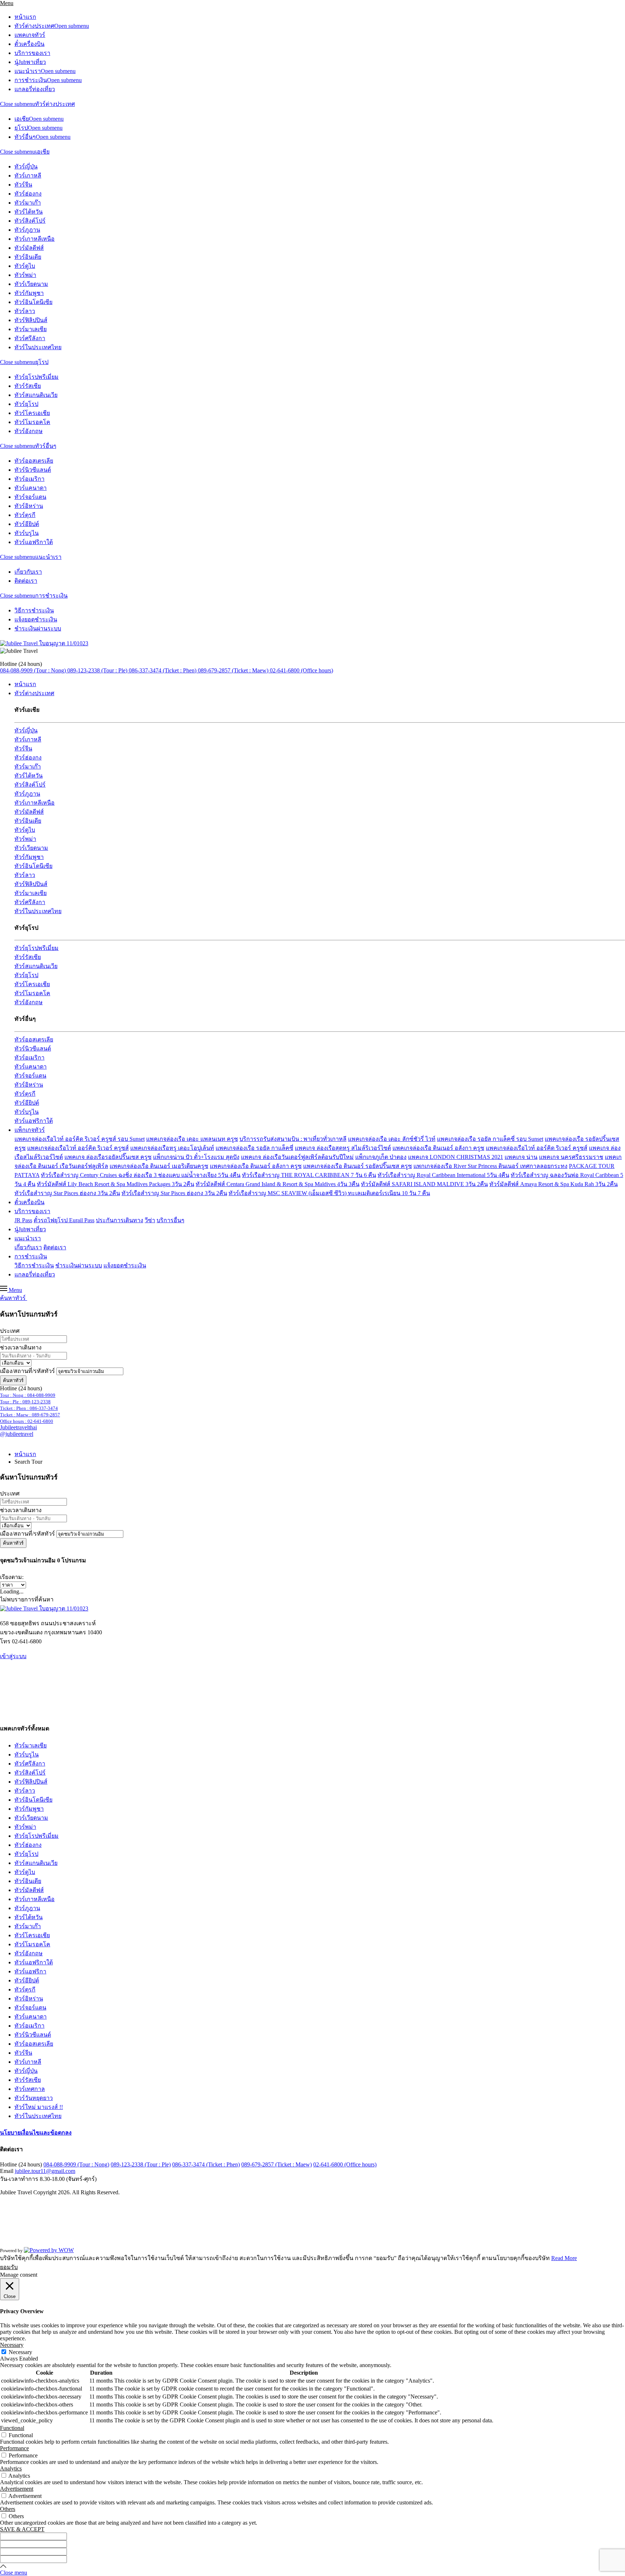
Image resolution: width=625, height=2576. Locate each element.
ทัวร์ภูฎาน (27, 230)
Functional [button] (12, 2428)
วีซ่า (150, 1220)
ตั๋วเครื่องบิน (29, 44)
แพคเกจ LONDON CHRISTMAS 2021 (456, 1157)
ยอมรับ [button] (9, 2267)
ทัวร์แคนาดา (31, 488)
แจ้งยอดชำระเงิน (36, 619)
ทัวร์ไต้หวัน (29, 212)
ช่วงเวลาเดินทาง (21, 1347)
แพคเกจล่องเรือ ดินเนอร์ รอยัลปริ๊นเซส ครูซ (358, 1166)
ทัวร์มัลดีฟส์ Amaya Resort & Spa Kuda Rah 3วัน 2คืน (554, 1184)
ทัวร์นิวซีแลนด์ (33, 470)
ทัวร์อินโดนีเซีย (33, 302)
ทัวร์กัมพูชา (29, 293)
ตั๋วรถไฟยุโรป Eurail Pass (64, 1220)
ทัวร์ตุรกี (25, 515)
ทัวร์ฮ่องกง (28, 194)
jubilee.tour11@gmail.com (45, 2171)
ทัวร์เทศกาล (30, 2089)
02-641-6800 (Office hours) (345, 2164)
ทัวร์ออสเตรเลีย (34, 461)
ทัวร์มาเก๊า (28, 203)
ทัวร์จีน (23, 185)
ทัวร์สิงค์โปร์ (30, 221)
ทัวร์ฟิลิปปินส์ (31, 320)
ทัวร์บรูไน (27, 533)
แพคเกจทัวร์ (30, 35)
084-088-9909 (28, 1395)
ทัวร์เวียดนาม (31, 284)
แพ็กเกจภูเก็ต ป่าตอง (381, 1157)
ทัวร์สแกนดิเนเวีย (36, 395)
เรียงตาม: (12, 1577)
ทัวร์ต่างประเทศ (34, 26)
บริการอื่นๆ (171, 1220)
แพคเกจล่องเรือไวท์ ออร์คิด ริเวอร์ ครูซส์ (78, 1148)
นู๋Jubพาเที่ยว (30, 62)
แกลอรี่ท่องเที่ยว (35, 89)
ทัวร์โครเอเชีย (32, 413)
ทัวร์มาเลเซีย (31, 329)
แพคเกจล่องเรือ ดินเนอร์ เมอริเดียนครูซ (159, 1166)
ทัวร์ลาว (25, 311)
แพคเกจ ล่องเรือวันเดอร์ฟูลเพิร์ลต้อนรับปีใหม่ (297, 1157)
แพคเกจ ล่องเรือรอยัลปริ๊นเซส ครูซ (108, 1157)
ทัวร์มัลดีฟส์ (29, 248)
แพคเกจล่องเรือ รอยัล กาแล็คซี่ (254, 1148)
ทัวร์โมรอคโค (32, 422)
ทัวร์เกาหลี (28, 176)
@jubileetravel (17, 1434)
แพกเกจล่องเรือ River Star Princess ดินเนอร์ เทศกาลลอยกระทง (490, 1166)
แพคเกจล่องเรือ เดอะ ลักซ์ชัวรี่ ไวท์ (392, 1139)
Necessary (20, 2352)
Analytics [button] (11, 2468)
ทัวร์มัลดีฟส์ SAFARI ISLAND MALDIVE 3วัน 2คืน (424, 1184)
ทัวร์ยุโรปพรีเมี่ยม (37, 377)
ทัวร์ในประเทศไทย (38, 347)
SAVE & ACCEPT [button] (22, 2529)
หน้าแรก (25, 17)
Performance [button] (14, 2448)
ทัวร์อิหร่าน (29, 506)
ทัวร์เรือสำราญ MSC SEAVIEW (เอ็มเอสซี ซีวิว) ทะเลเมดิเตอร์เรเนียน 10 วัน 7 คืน (329, 1193)
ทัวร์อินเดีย (28, 257)
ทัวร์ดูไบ (25, 266)
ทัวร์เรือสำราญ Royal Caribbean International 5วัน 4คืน (443, 1175)
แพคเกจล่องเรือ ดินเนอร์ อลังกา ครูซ (438, 1148)
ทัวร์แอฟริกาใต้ (34, 542)
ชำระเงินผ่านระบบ (38, 628)
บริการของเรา (32, 53)
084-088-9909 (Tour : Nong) (76, 2164)
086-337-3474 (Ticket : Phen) (206, 2164)
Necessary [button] (12, 2345)
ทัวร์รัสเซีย (28, 386)
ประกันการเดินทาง (120, 1220)
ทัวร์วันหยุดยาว (34, 2098)
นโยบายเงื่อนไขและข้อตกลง (36, 2133)
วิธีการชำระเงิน (34, 610)
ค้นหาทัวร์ (13, 1380)
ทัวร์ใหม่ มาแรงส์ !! (39, 2107)
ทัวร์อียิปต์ (27, 524)
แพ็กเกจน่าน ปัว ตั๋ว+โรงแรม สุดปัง (196, 1157)
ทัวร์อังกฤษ (29, 431)
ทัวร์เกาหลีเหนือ (35, 239)
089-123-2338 (25, 1402)
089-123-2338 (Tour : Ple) (141, 2164)
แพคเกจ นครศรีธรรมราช (571, 1157)
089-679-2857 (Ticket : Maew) (277, 2164)
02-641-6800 (27, 1421)
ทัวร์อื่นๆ (25, 137)
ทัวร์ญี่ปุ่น (26, 166)
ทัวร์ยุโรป (26, 404)
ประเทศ (10, 1331)
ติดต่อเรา (26, 581)
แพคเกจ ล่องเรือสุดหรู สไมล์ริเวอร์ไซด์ (343, 1148)
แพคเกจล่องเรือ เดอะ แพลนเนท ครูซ (192, 1139)
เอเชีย (22, 119)
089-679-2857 (30, 1415)
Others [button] (8, 2509)
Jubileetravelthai (18, 1427)
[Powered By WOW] (49, 2250)
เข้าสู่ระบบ (13, 1656)
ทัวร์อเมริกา (29, 479)
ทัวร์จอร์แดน (30, 497)
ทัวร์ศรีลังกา (30, 338)
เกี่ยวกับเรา (28, 572)
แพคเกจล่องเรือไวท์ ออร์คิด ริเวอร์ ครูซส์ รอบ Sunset (80, 1139)
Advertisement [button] (17, 2489)
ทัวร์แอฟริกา (30, 1971)
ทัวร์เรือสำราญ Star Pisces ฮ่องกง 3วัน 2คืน (67, 1193)
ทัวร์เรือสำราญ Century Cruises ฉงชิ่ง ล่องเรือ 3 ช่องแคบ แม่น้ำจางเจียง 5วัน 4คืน (141, 1175)
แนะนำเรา (28, 71)
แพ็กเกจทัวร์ (30, 1130)
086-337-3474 (29, 1408)
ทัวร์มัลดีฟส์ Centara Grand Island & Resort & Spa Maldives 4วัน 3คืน (278, 1184)
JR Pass (23, 1220)
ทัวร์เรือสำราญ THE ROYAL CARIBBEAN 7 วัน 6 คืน (309, 1175)
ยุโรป (21, 128)
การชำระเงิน (31, 80)
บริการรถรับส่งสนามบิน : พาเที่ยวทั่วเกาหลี (293, 1139)
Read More (564, 2258)
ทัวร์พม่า (25, 275)
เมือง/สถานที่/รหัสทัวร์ (27, 1371)
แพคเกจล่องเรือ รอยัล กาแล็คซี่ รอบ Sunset (490, 1139)
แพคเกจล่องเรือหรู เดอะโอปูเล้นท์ (172, 1148)
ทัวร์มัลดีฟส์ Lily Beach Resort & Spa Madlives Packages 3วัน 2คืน (116, 1184)
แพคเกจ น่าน (521, 1157)
